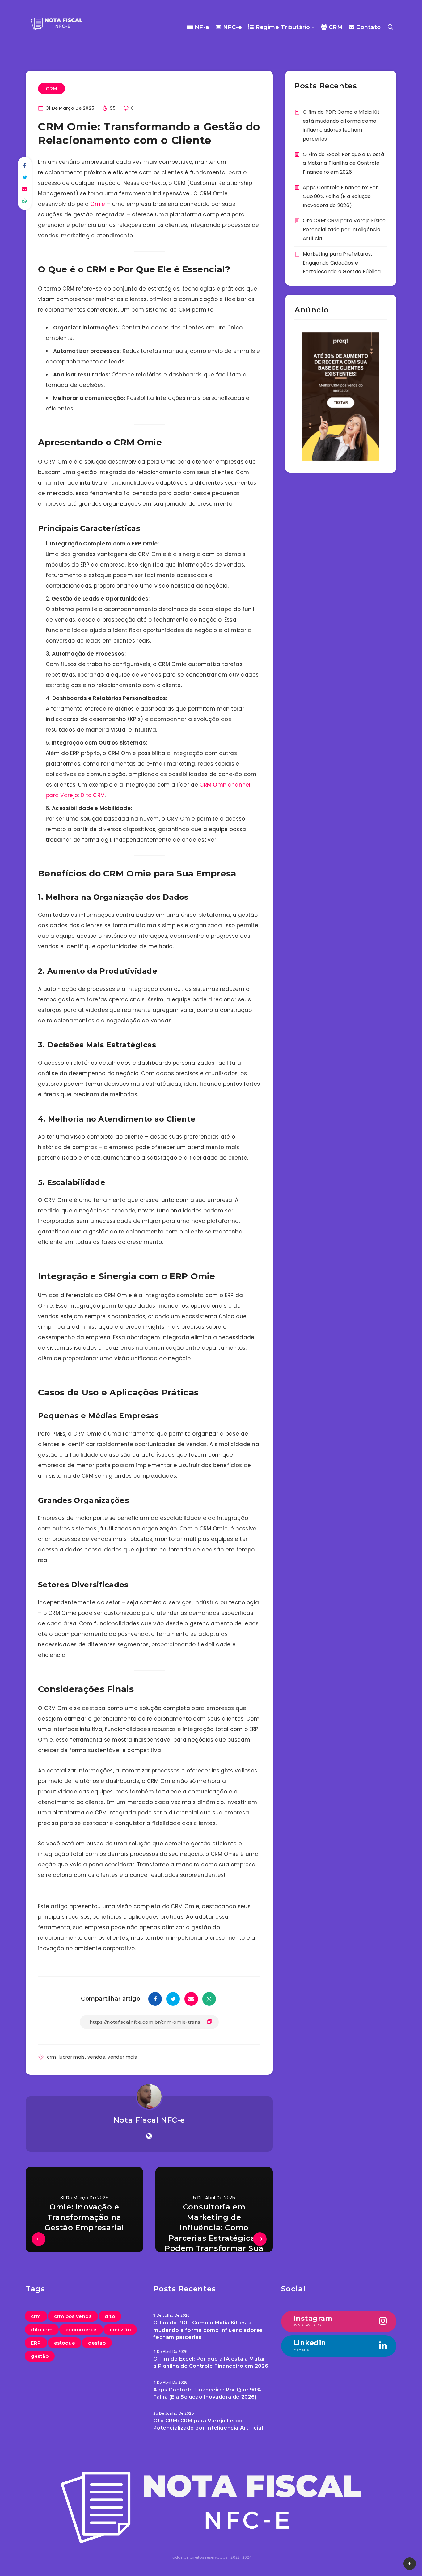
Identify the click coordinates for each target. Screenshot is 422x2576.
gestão (40, 2356)
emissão (120, 2330)
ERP (36, 2343)
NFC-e (232, 27)
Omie (98, 204)
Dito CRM (93, 795)
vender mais (122, 2057)
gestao (97, 2343)
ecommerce (81, 2330)
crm (52, 2057)
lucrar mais (72, 2057)
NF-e (201, 27)
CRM (335, 27)
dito (110, 2316)
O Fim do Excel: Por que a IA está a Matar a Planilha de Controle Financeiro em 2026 (343, 163)
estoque (65, 2343)
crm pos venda (73, 2316)
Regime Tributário (282, 27)
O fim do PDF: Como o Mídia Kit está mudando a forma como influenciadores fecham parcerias (208, 2330)
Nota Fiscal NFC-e (149, 2120)
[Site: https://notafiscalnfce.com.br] (149, 2136)
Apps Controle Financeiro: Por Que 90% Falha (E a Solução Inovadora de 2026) (340, 196)
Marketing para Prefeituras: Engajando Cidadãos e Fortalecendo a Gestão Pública (342, 263)
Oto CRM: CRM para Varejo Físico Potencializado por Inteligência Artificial (344, 229)
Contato (368, 27)
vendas (96, 2057)
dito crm (42, 2330)
